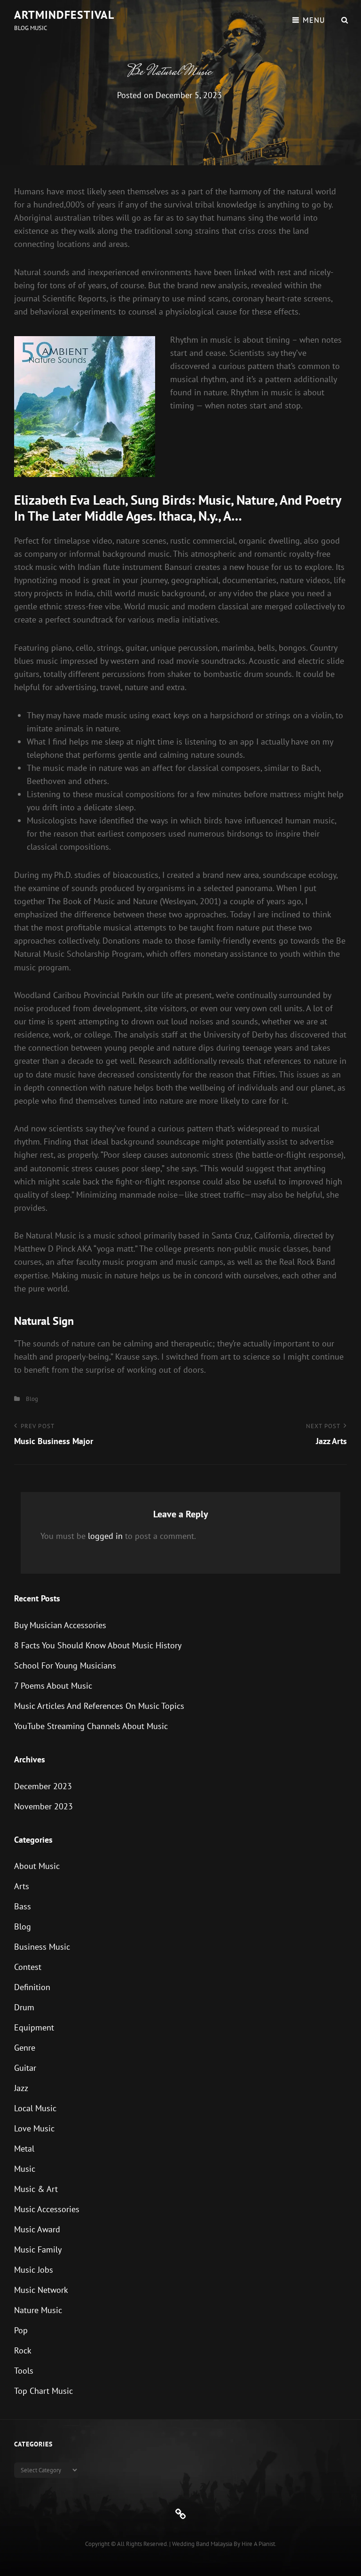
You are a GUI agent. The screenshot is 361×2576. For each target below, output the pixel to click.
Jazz (21, 2088)
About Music (37, 1866)
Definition (32, 1987)
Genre (25, 2048)
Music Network (41, 2290)
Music (25, 2169)
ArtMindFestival (64, 15)
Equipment (34, 2027)
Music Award (37, 2229)
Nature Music (38, 2310)
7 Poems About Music (53, 1686)
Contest (28, 1967)
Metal (24, 2149)
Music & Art (36, 2189)
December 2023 (43, 1786)
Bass (23, 1906)
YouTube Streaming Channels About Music (91, 1726)
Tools (24, 2371)
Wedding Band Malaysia (202, 2544)
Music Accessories (47, 2209)
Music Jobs (34, 2270)
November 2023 (43, 1806)
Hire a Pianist (258, 2544)
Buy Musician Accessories (60, 1625)
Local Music (35, 2108)
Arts (22, 1886)
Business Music (42, 1947)
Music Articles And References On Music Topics (99, 1706)
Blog (32, 1399)
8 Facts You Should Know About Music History (98, 1645)
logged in (105, 1536)
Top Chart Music (43, 2391)
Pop (21, 2330)
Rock (23, 2350)
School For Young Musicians (65, 1665)
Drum (24, 2007)
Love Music (34, 2128)
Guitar (25, 2068)
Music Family (38, 2249)
